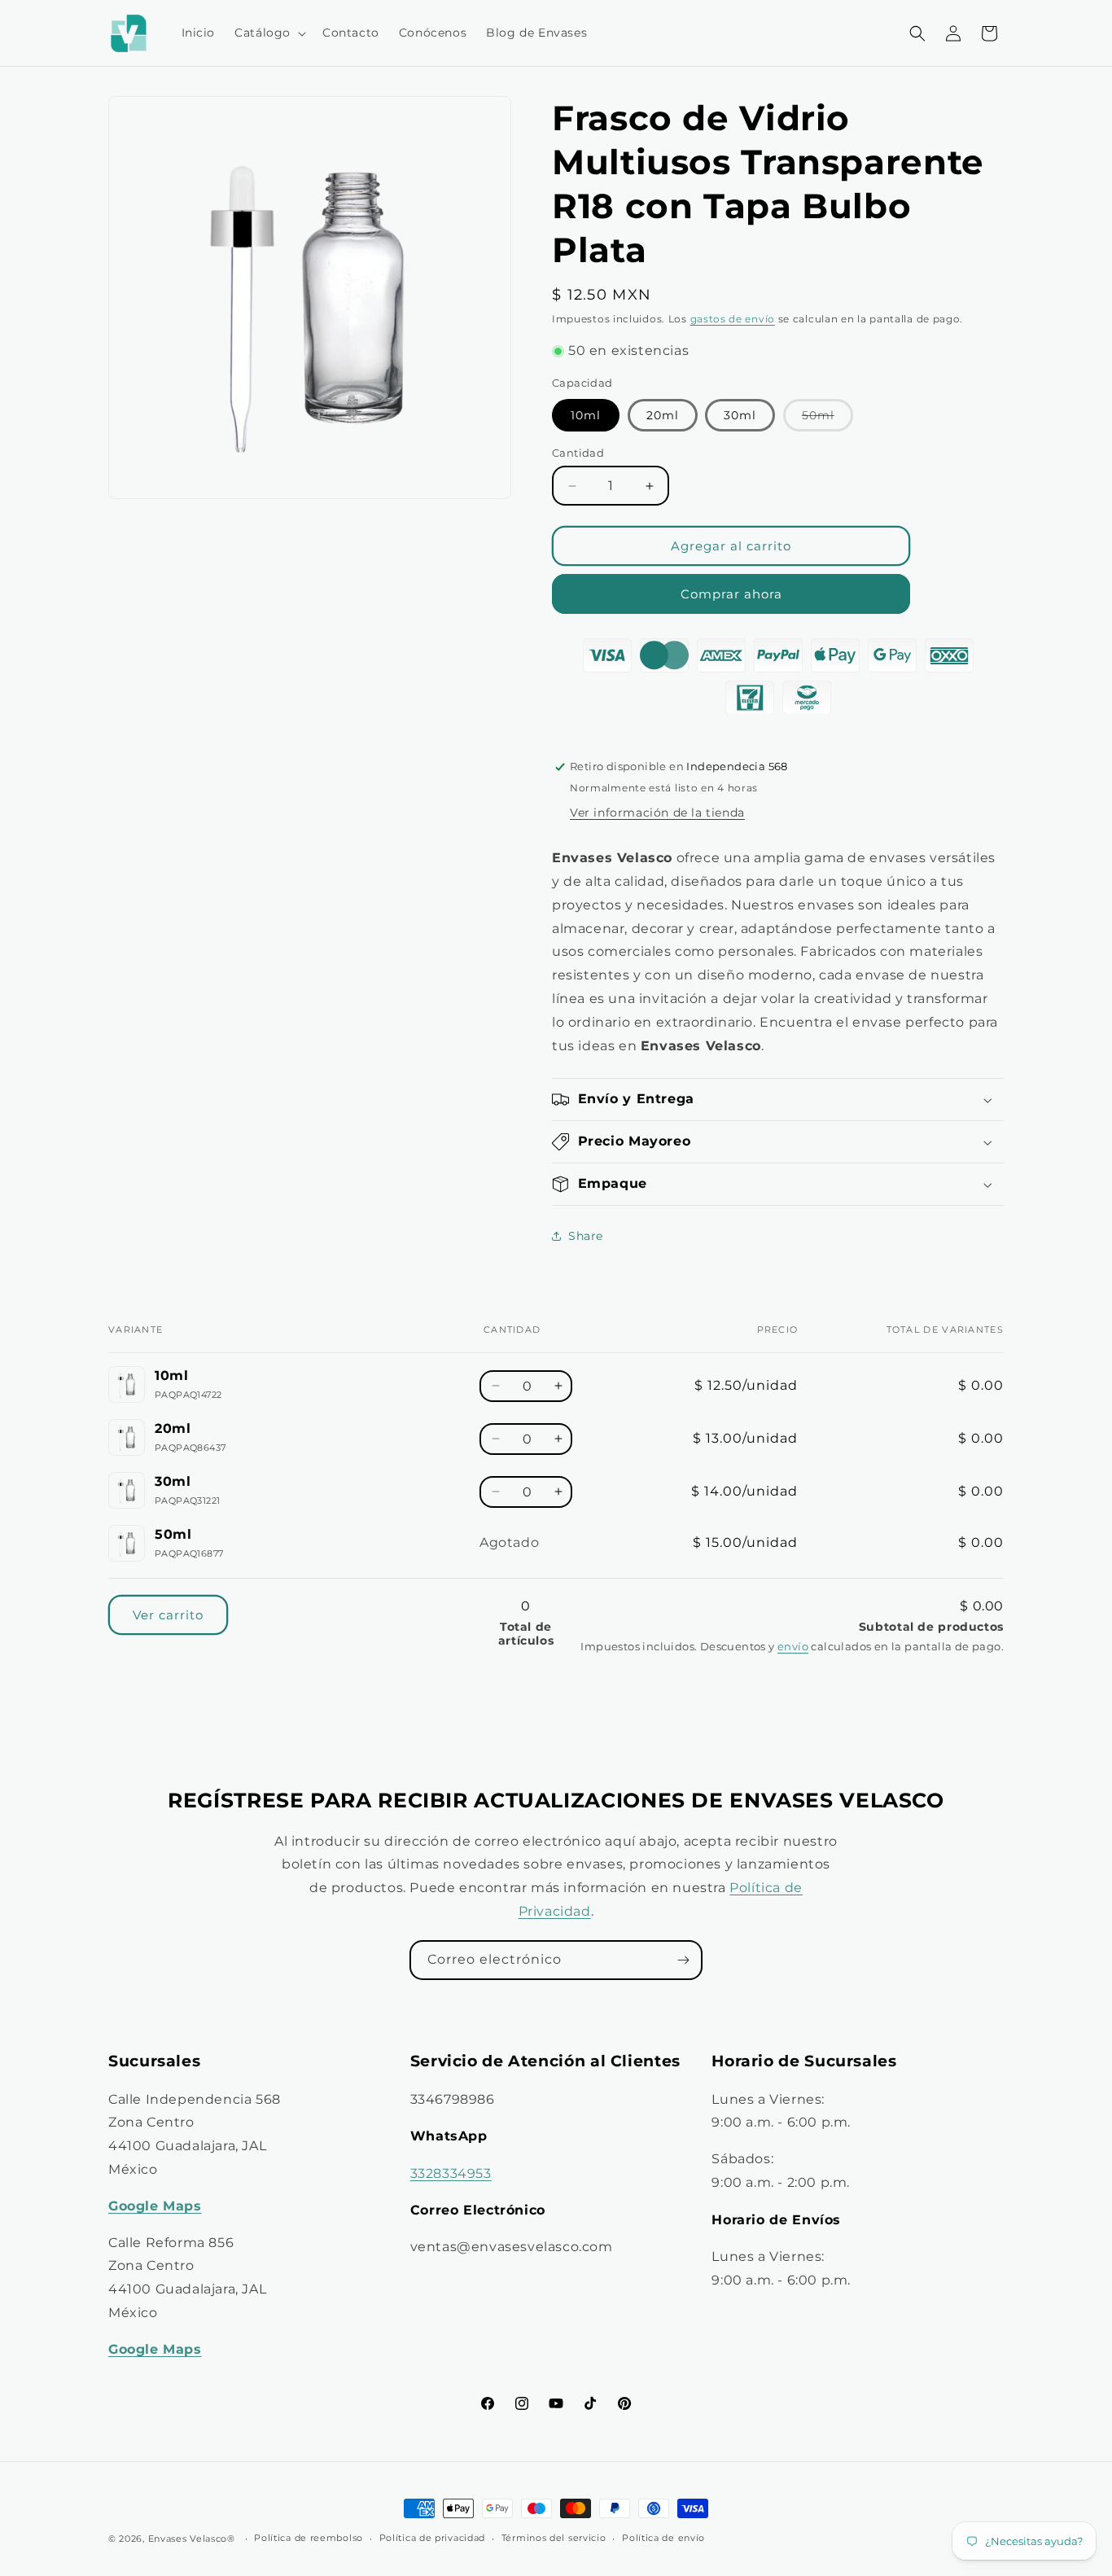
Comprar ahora (731, 594)
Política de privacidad (432, 2538)
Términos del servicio (554, 2538)
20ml (663, 415)
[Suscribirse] (683, 1960)
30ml (740, 415)
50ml (827, 419)
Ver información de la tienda (657, 813)
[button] (269, 33)
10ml (586, 415)
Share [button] (586, 1236)
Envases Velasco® (192, 2539)
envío (793, 1647)
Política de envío (663, 2538)
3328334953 (451, 2173)
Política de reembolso (309, 2538)
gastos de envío (733, 319)
